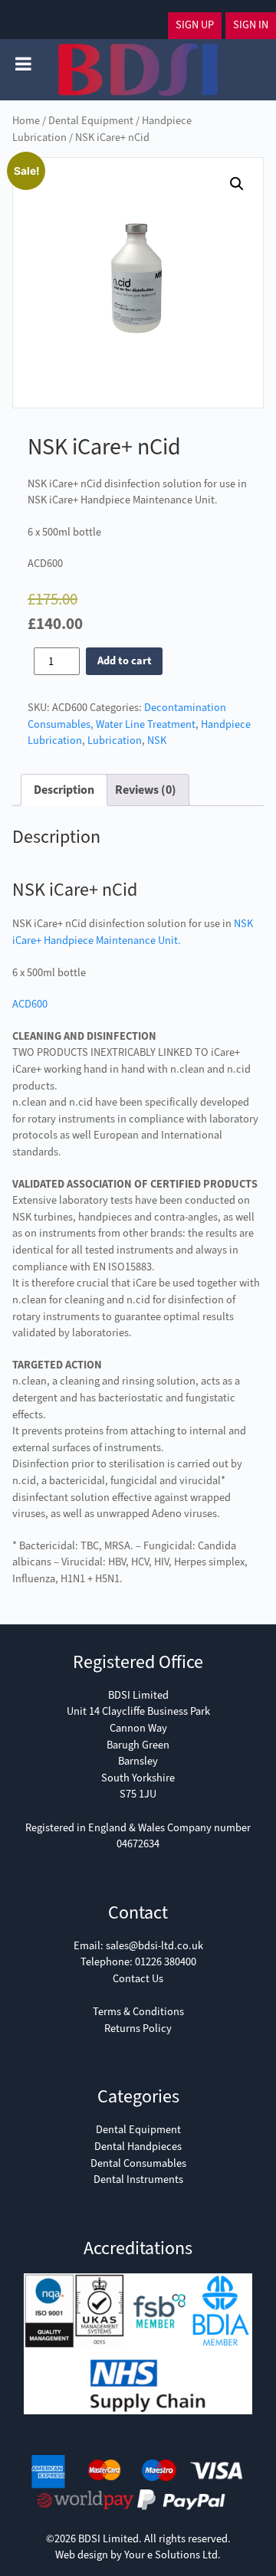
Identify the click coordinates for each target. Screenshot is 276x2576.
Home (26, 121)
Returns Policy (138, 2029)
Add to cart (125, 661)
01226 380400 (166, 1962)
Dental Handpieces (138, 2147)
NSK (157, 741)
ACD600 (30, 1004)
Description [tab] (64, 790)
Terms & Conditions (138, 2012)
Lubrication (115, 741)
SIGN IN (251, 25)
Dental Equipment (91, 121)
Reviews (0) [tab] (146, 790)
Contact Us (138, 1979)
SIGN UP (195, 25)
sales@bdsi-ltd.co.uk (154, 1946)
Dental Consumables (138, 2163)
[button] (237, 184)
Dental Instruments (138, 2179)
